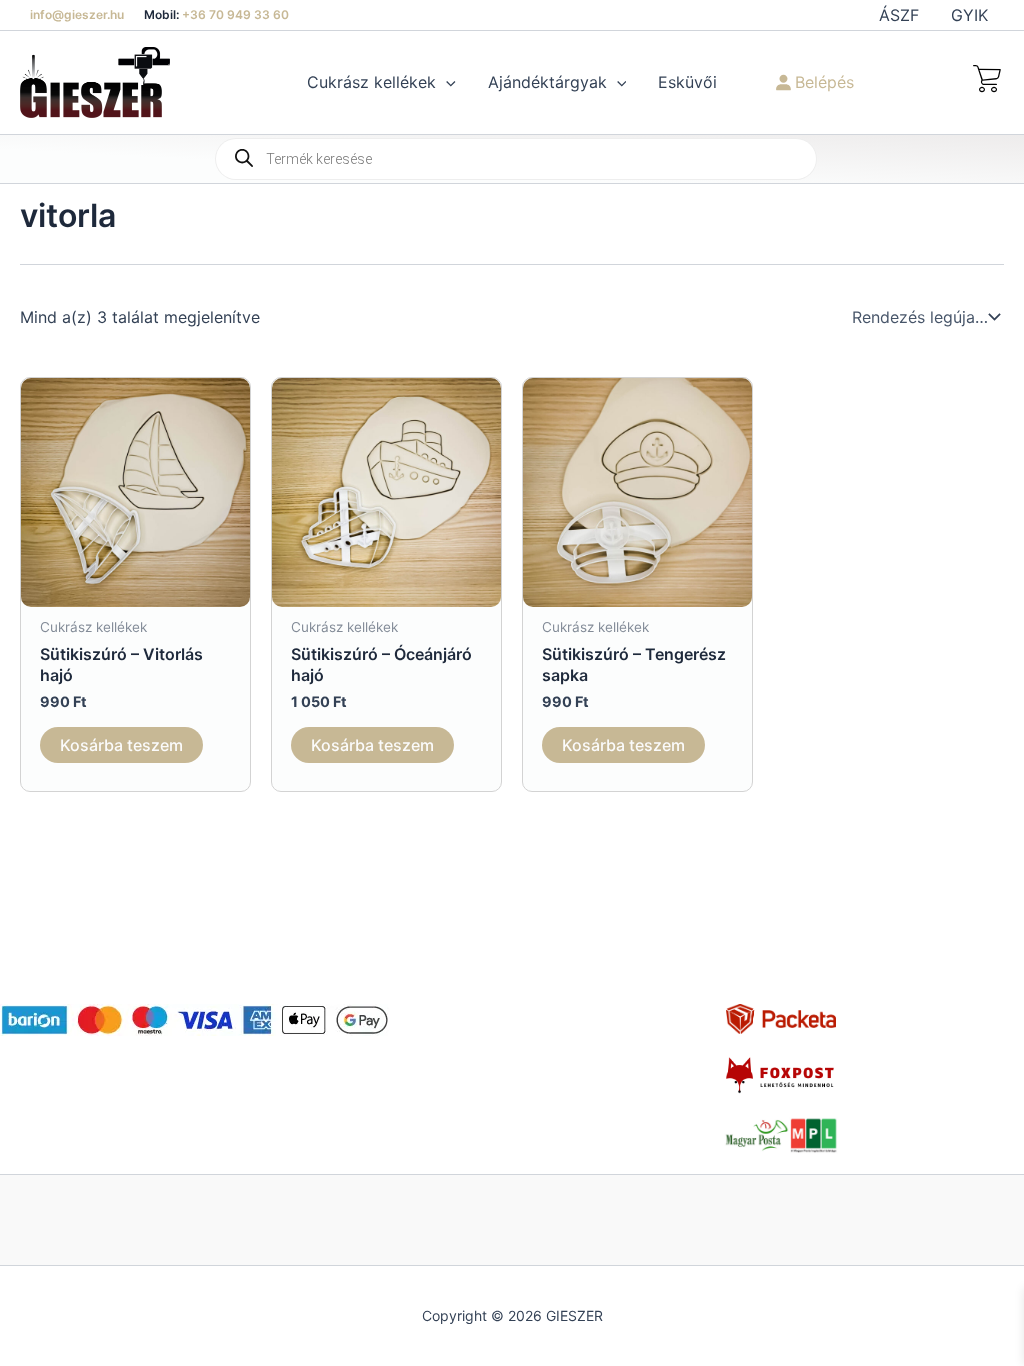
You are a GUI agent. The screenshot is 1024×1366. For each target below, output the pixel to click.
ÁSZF (899, 15)
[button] (446, 82)
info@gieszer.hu (77, 14)
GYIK (969, 15)
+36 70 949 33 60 (235, 14)
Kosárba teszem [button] (121, 745)
